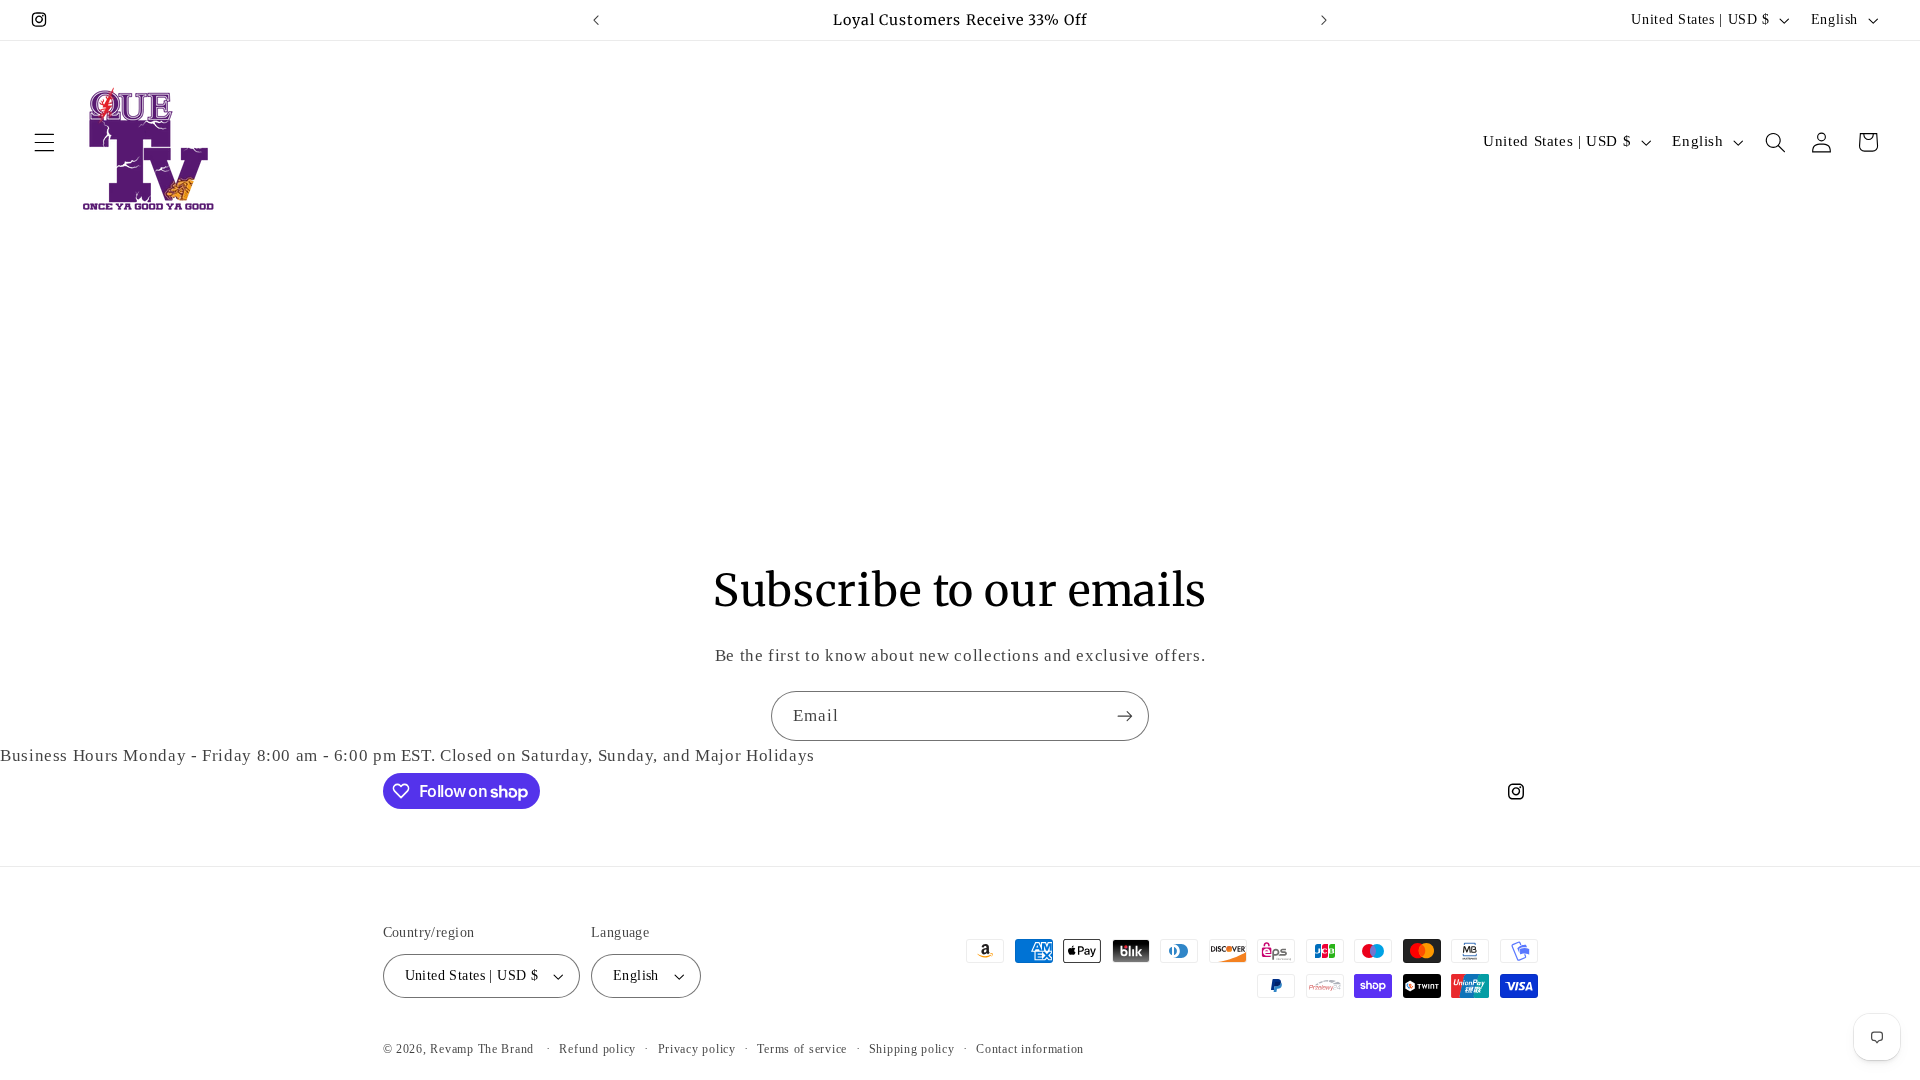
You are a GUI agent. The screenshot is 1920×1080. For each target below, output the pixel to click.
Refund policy (597, 1049)
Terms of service (802, 1049)
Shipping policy (912, 1049)
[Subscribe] (1125, 715)
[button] (44, 142)
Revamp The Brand (484, 1049)
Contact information (1030, 1049)
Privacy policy (697, 1049)
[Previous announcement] (596, 20)
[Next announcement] (1324, 20)
